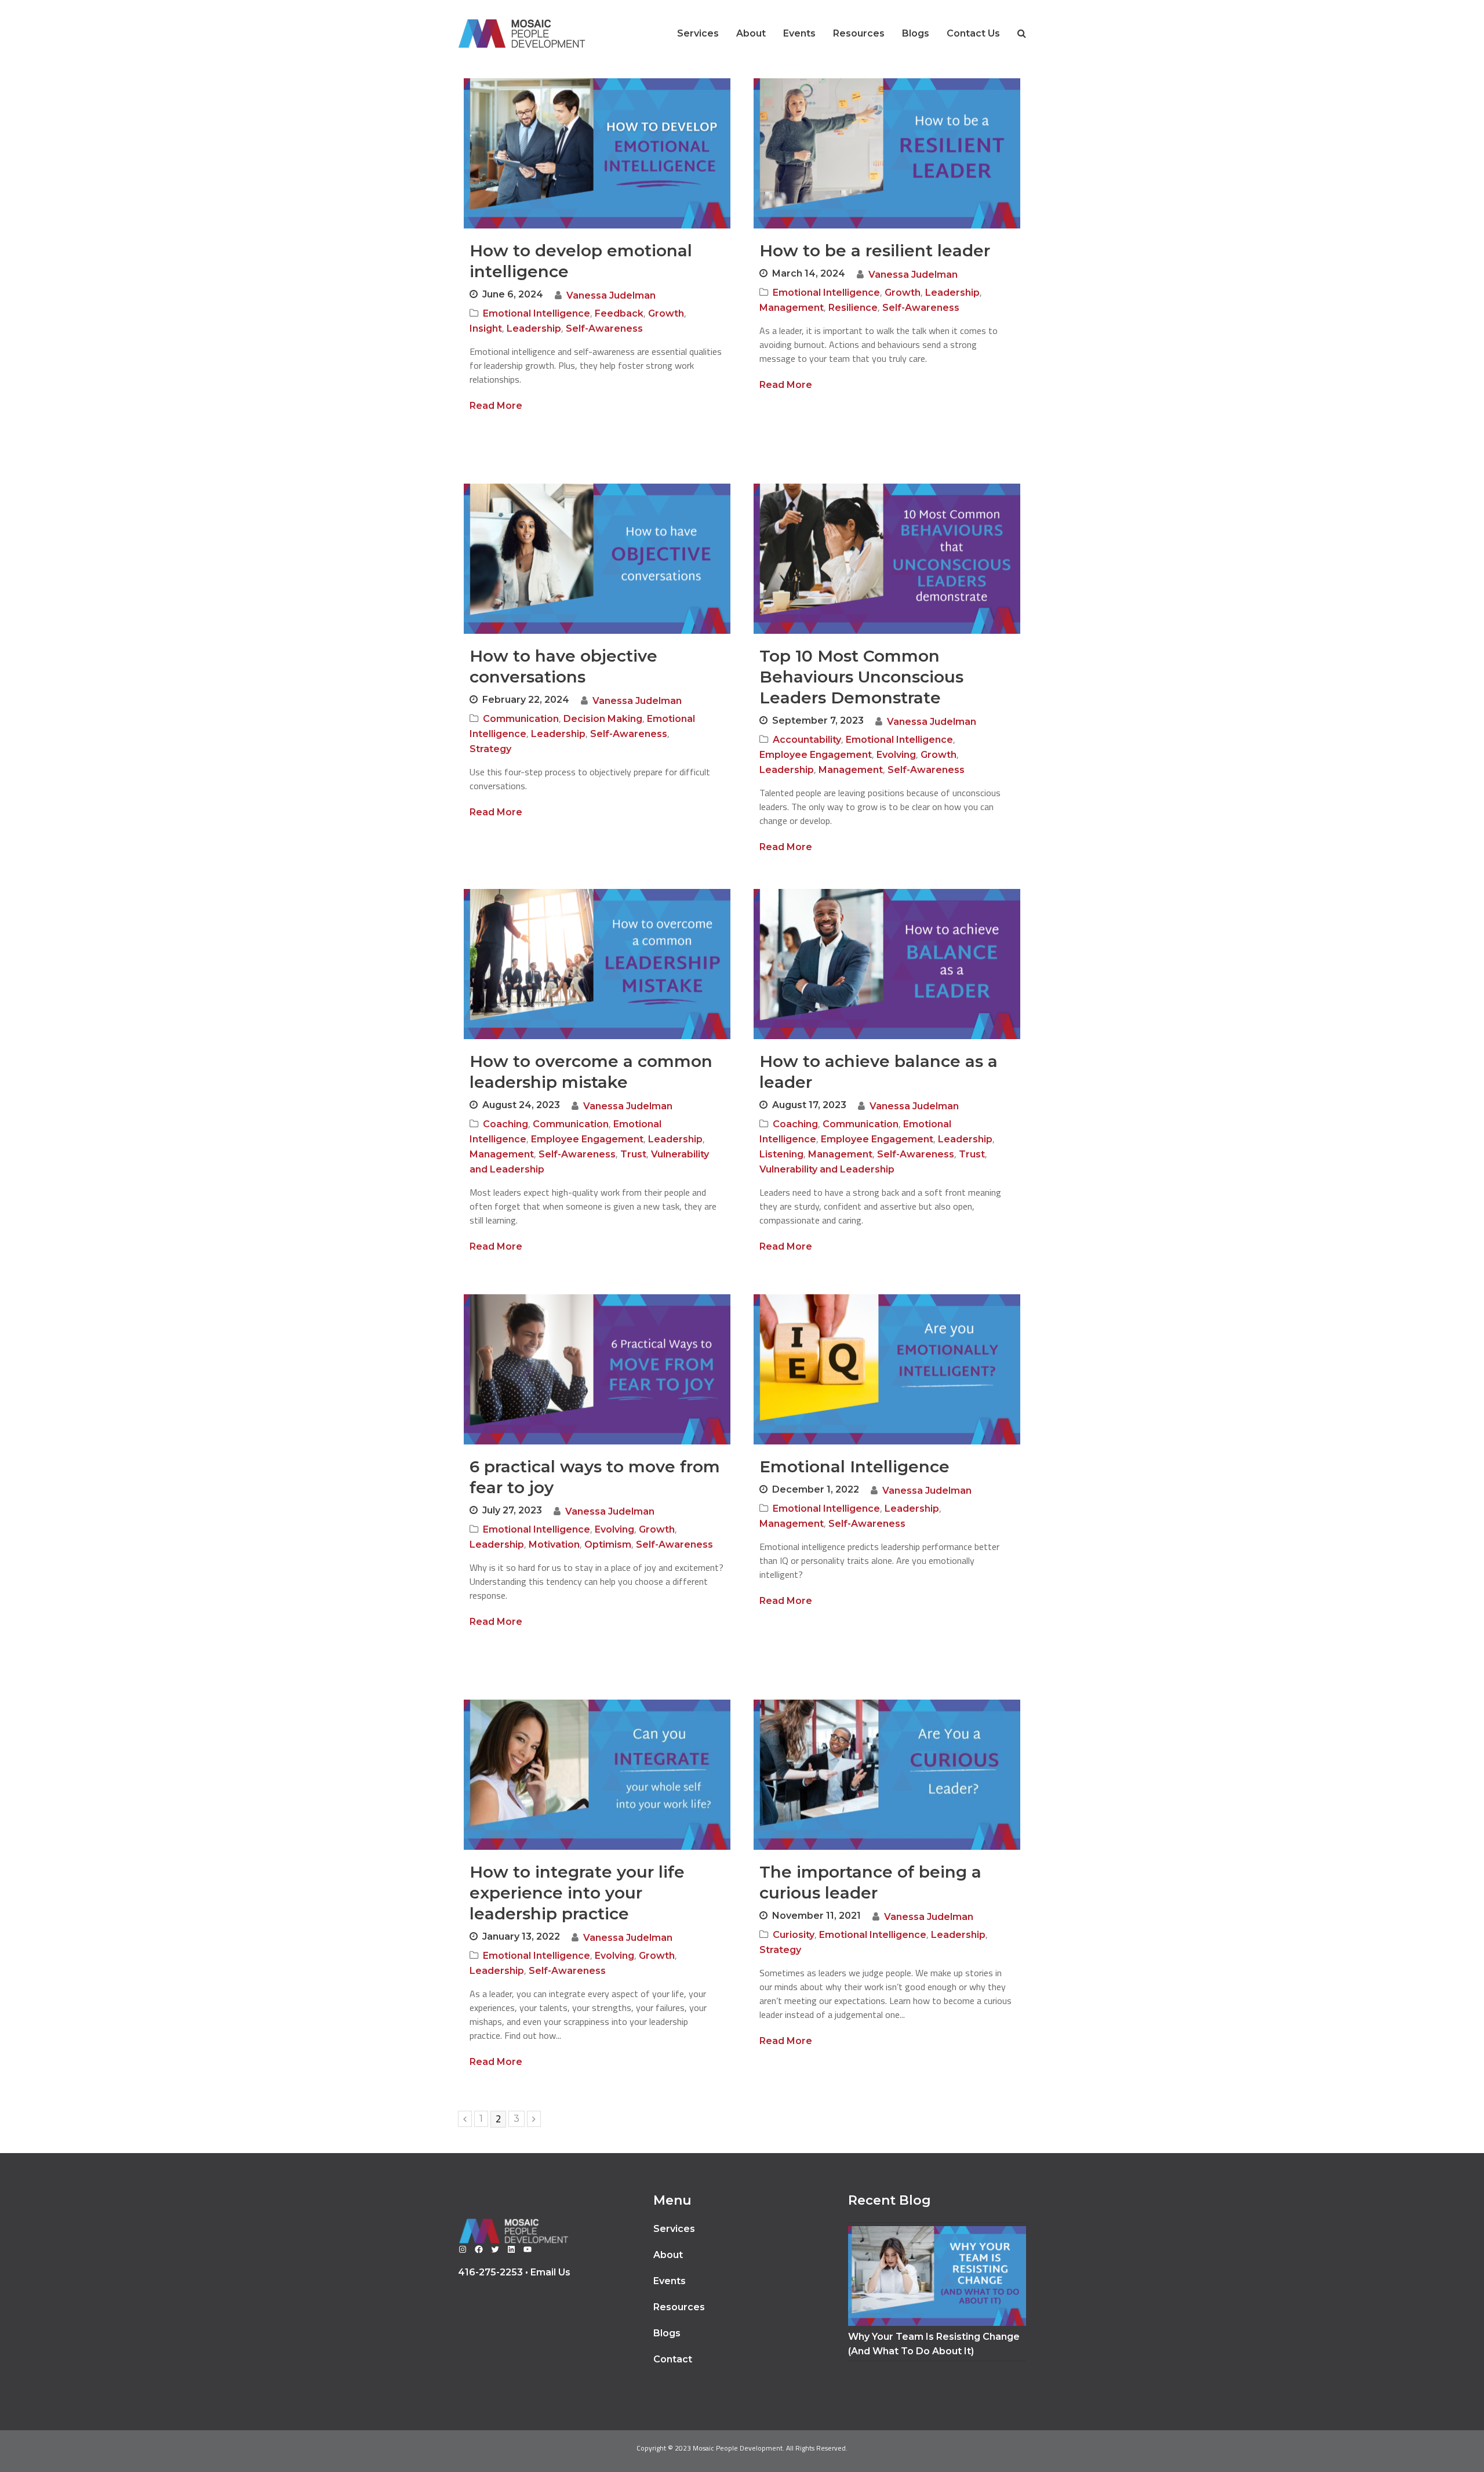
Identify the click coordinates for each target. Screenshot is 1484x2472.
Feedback (619, 313)
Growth (666, 313)
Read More (496, 406)
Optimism (608, 1544)
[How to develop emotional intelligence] (597, 221)
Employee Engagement (816, 755)
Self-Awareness (604, 328)
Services (674, 2229)
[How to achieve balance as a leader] (887, 1032)
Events (670, 2281)
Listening (781, 1154)
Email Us (550, 2272)
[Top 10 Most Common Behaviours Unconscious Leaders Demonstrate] (887, 627)
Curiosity (794, 1935)
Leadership (534, 328)
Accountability (807, 740)
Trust (633, 1154)
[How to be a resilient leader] (887, 221)
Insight (486, 328)
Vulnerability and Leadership (827, 1169)
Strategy (490, 749)
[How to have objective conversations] (597, 627)
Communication (521, 719)
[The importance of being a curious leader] (887, 1843)
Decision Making (603, 719)
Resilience (853, 308)
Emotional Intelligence (537, 313)
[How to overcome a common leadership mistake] (597, 1032)
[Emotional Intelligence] (887, 1437)
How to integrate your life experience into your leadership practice (577, 1893)
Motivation (554, 1544)
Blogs (667, 2333)
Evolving (896, 755)
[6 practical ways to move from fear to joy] (597, 1437)
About (668, 2255)
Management (792, 308)
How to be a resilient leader (875, 251)
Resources (679, 2307)
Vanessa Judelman (611, 295)
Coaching (505, 1124)
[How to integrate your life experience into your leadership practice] (597, 1843)
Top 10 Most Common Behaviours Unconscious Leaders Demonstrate (861, 677)
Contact (673, 2359)
